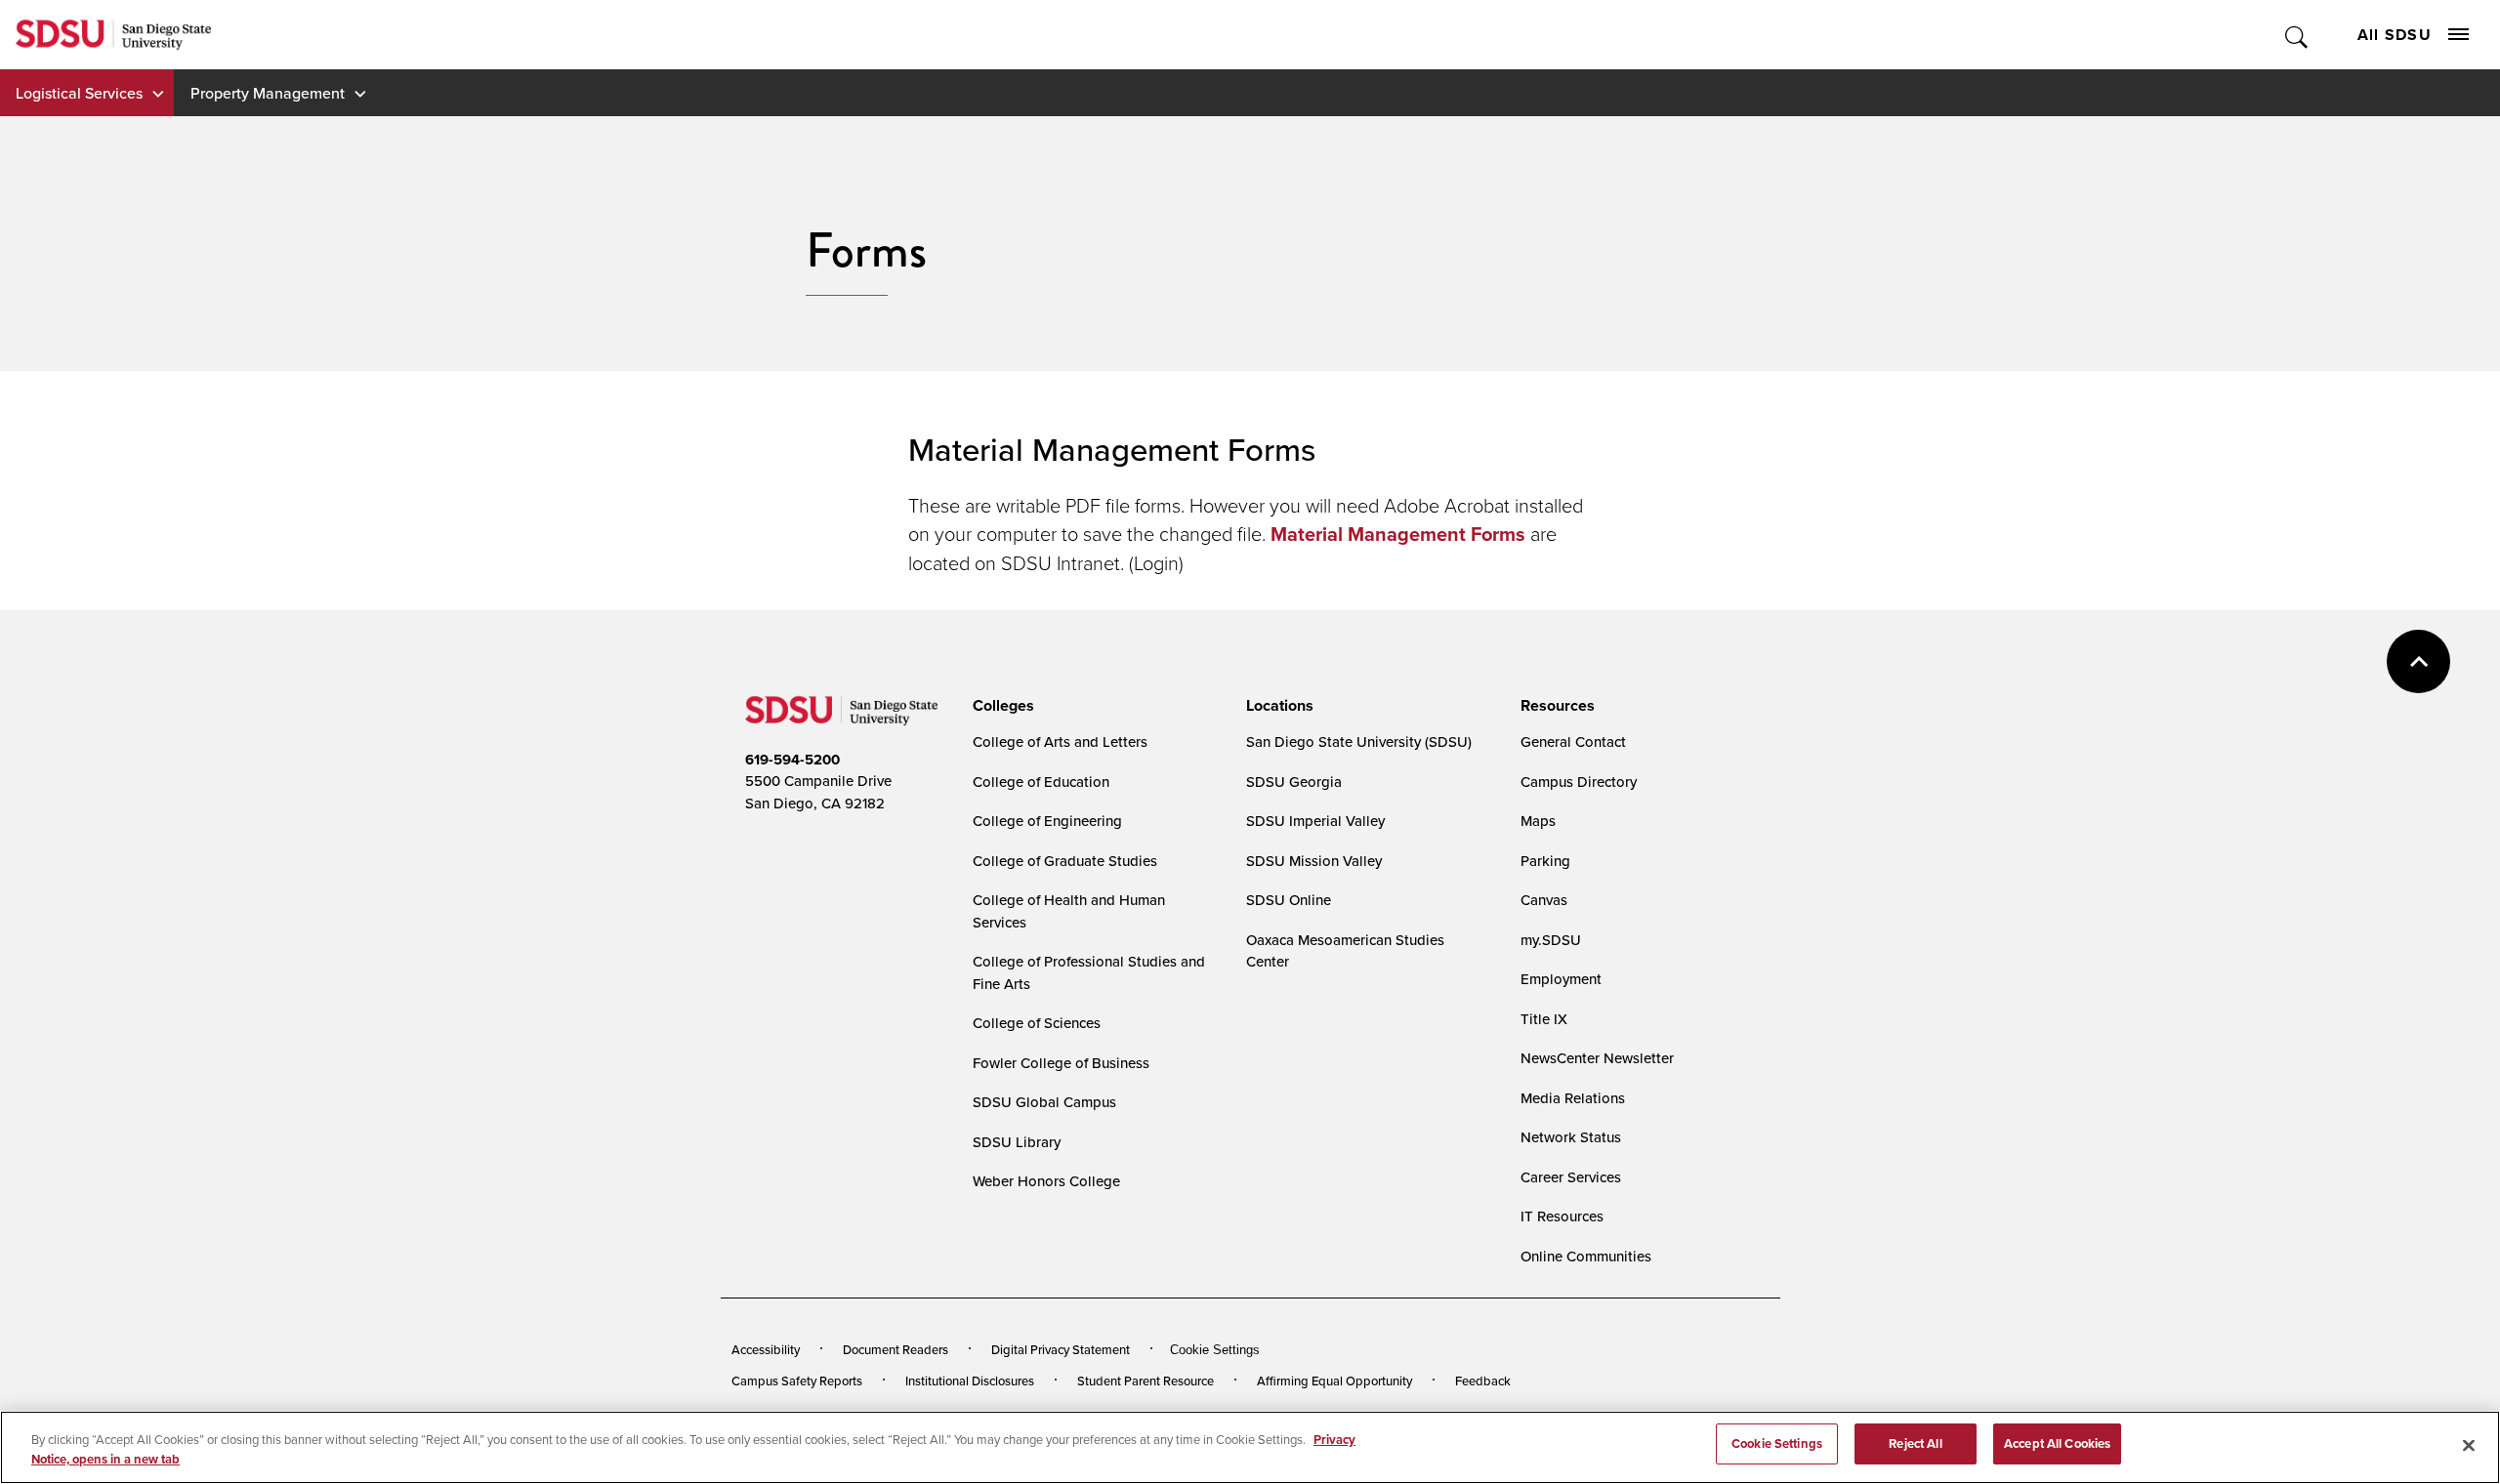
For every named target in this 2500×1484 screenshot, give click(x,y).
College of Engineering (1047, 821)
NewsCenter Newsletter (1597, 1058)
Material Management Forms (1400, 534)
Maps (1538, 821)
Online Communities (1586, 1256)
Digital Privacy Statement (1061, 1349)
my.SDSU (1551, 940)
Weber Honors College (1046, 1181)
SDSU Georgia (1294, 782)
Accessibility (766, 1349)
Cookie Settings (1215, 1350)
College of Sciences (1037, 1023)
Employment (1561, 979)
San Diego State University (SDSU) (1359, 742)
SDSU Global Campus (1044, 1102)
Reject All (1915, 1443)
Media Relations (1573, 1098)
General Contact (1573, 742)
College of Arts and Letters (1060, 742)
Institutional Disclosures (970, 1381)
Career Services (1571, 1177)
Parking (1545, 861)
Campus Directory (1579, 782)
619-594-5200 (792, 760)
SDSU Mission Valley (1314, 861)
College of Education (1041, 782)
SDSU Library (1017, 1142)
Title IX (1544, 1019)
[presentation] (1000, 706)
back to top (2418, 661)
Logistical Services (79, 93)
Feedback (1483, 1381)
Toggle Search (2297, 35)
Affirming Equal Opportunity (1334, 1381)
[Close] (2469, 1445)
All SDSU (2395, 35)
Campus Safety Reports (797, 1381)
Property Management (268, 93)
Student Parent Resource (1146, 1381)
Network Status (1571, 1137)
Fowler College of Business (1061, 1063)
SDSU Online (1289, 900)
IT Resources (1562, 1216)
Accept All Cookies (2057, 1443)
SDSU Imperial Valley (1315, 821)
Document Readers (896, 1349)
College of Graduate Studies (1065, 861)
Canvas (1544, 900)
